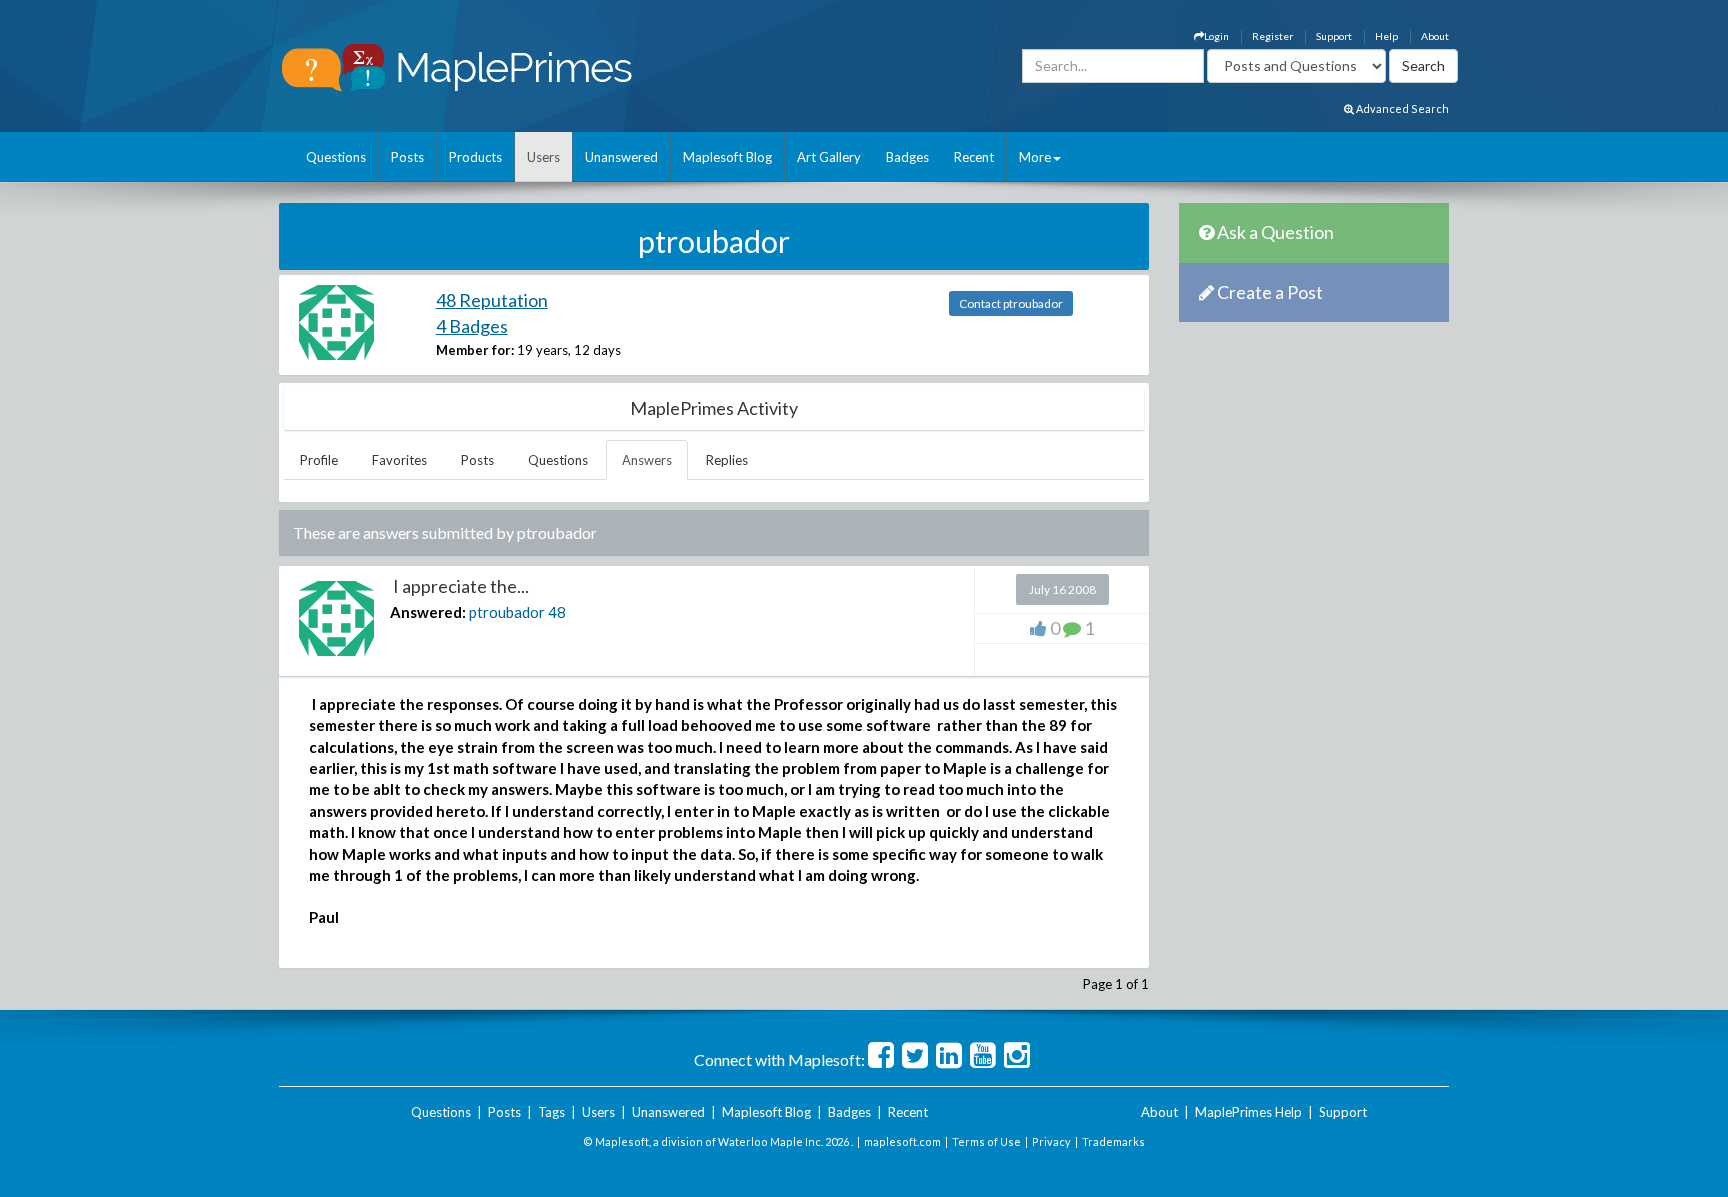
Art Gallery (829, 157)
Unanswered (621, 157)
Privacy (1051, 1141)
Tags (551, 1112)
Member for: (475, 350)
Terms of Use (986, 1141)
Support (1334, 36)
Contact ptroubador (1011, 303)
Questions (336, 157)
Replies (727, 460)
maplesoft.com (902, 1141)
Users (543, 157)
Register (1272, 36)
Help (1386, 36)
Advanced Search (1401, 108)
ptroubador (507, 612)
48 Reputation (492, 300)
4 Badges (472, 326)
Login (1216, 36)
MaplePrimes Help (1248, 1112)
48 (557, 612)
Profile (319, 460)
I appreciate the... (459, 586)
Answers (647, 460)
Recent (974, 157)
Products (475, 157)
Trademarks (1113, 1141)
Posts (407, 157)
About (1435, 36)
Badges (907, 157)
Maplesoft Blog (727, 157)
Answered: (428, 612)
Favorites (399, 460)
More (1035, 157)
